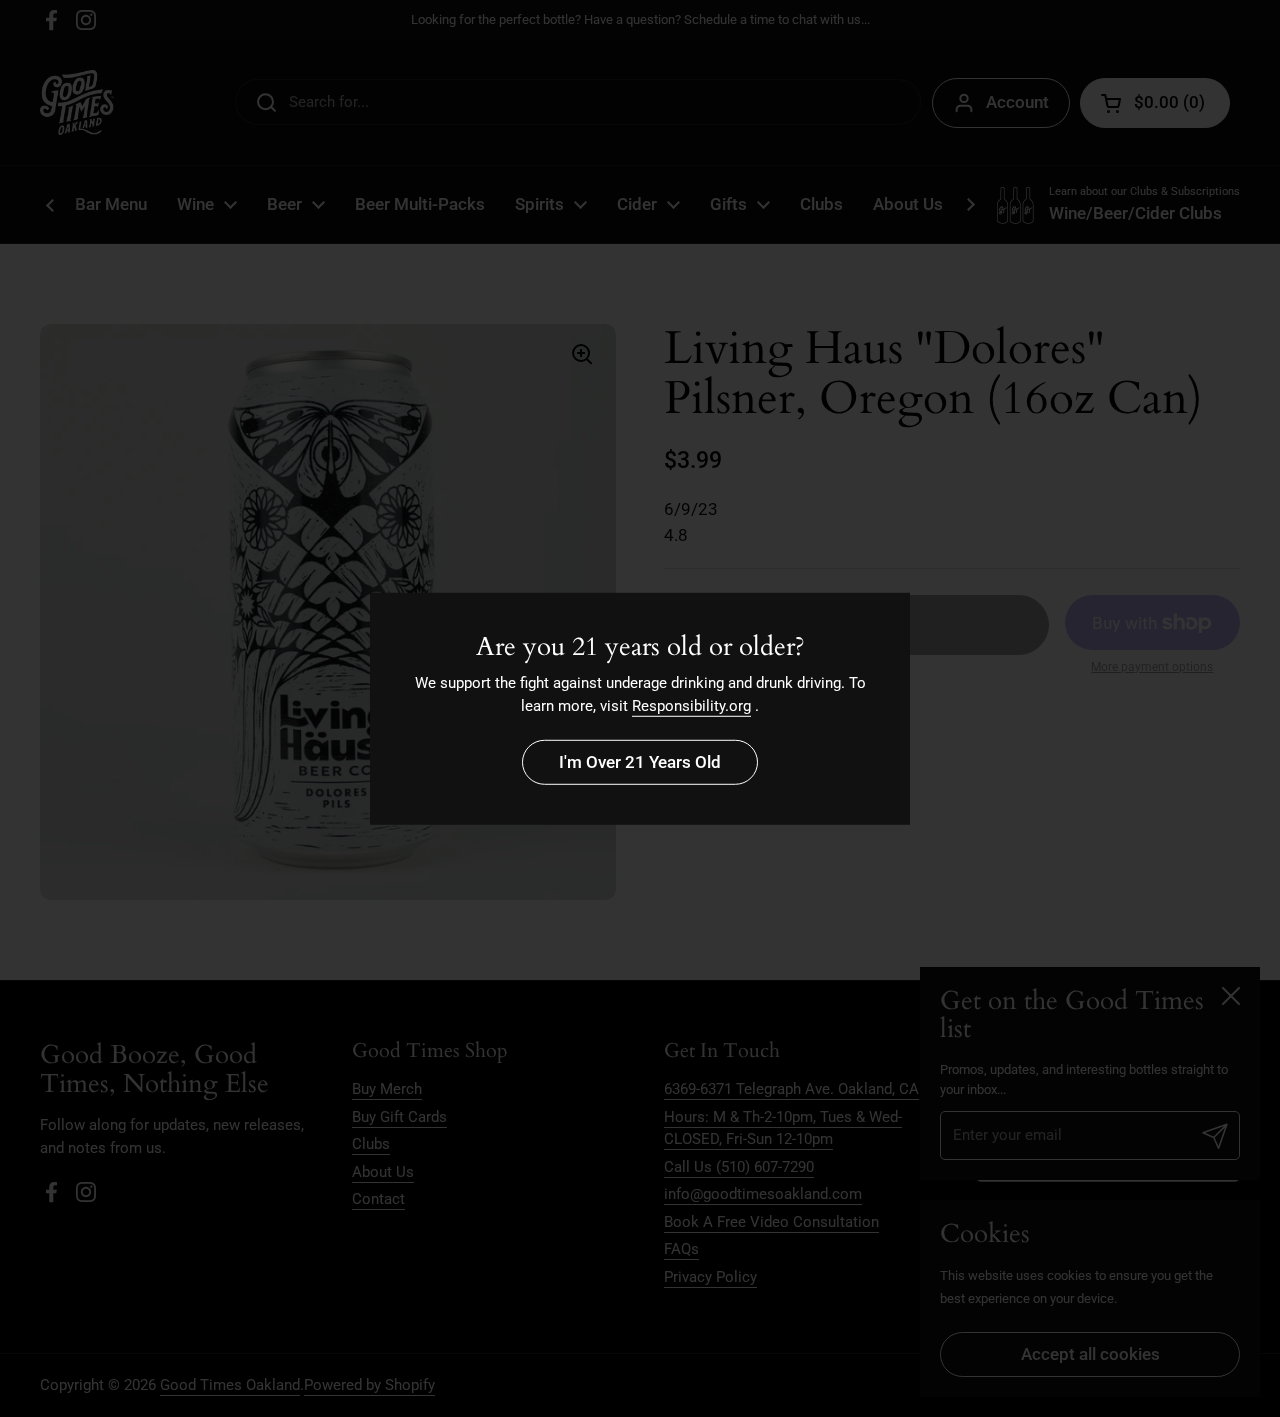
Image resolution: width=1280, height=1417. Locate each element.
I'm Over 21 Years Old (640, 762)
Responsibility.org (691, 706)
